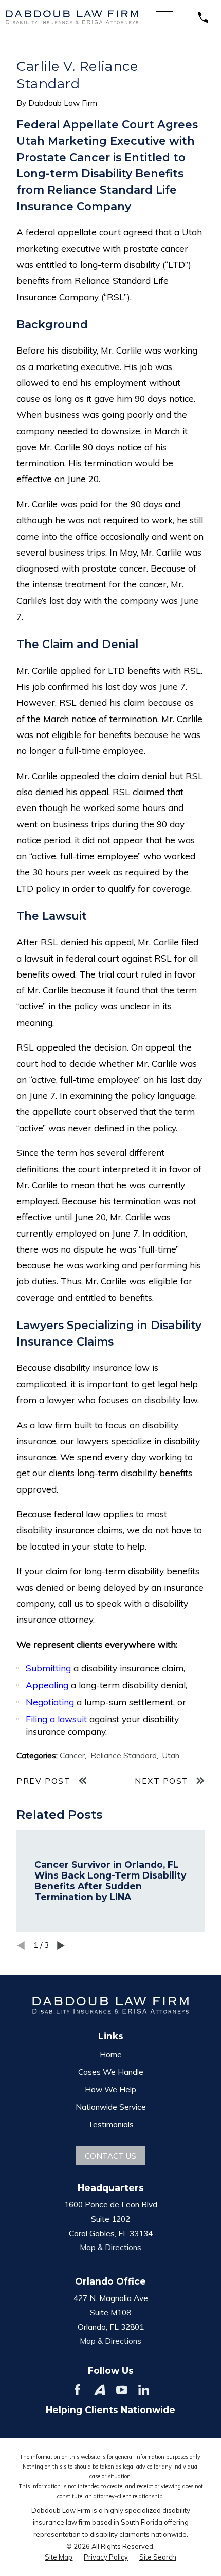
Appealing (47, 1685)
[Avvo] (100, 2390)
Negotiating (50, 1702)
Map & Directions (110, 2247)
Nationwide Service (111, 2107)
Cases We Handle (111, 2072)
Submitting (48, 1668)
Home (111, 2054)
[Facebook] (78, 2390)
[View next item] (61, 1946)
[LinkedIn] (144, 2390)
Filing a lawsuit (56, 1719)
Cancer (72, 1755)
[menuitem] (59, 2557)
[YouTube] (122, 2390)
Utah (171, 1755)
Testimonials (111, 2124)
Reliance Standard (124, 1755)
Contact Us (110, 2156)
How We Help (110, 2089)
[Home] (72, 17)
